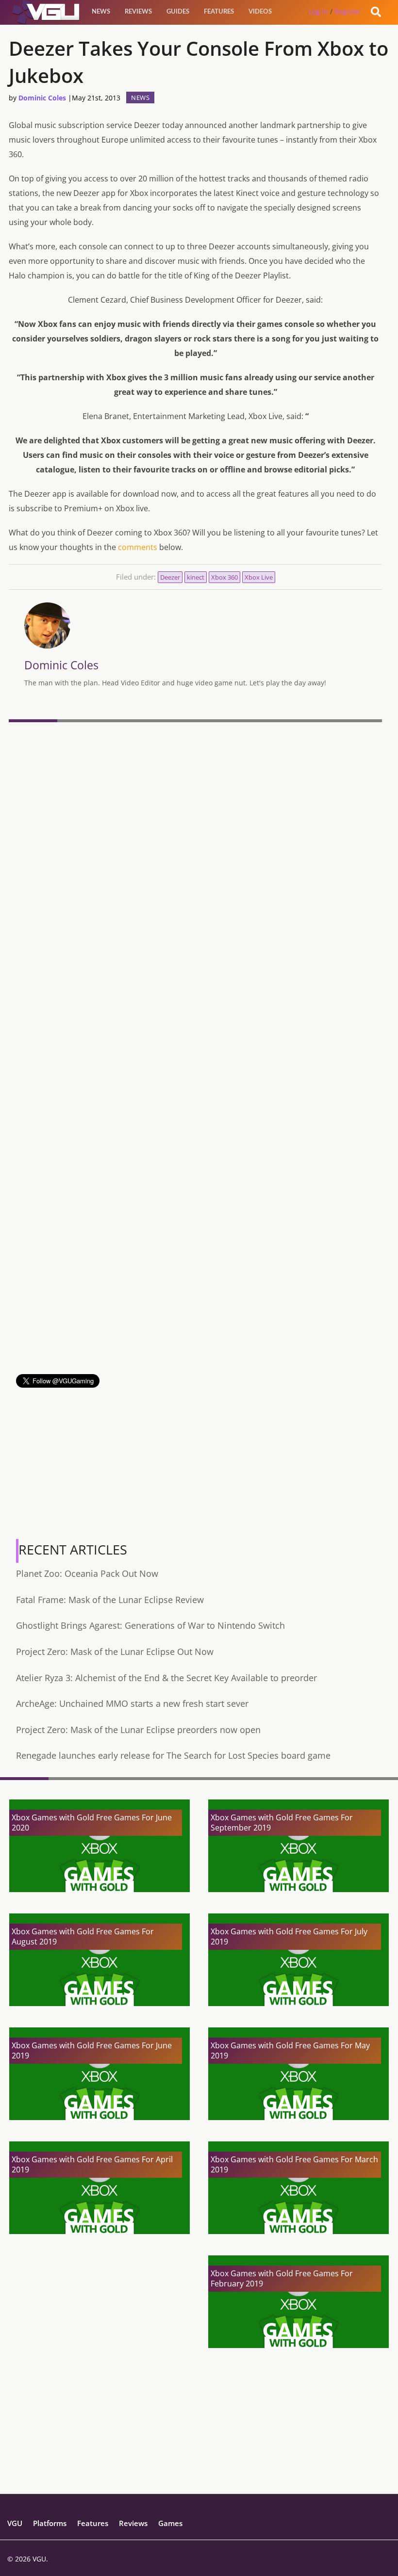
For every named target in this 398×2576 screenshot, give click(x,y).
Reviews (138, 12)
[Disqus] (195, 859)
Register (348, 11)
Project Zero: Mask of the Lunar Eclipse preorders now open (138, 1730)
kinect (196, 577)
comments (138, 547)
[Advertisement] (195, 1306)
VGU (15, 2523)
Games (170, 2523)
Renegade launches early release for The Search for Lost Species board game (173, 1755)
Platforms (50, 2523)
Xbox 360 (224, 577)
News (101, 12)
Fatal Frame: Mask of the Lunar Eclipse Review (110, 1600)
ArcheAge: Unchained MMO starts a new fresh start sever (132, 1703)
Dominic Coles (42, 98)
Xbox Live (259, 577)
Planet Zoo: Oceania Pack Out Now (87, 1573)
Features (219, 12)
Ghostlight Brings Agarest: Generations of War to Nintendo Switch (150, 1625)
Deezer (170, 577)
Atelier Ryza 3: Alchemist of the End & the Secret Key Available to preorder (166, 1678)
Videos (260, 12)
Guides (178, 12)
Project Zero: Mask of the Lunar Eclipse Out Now (115, 1652)
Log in (318, 11)
